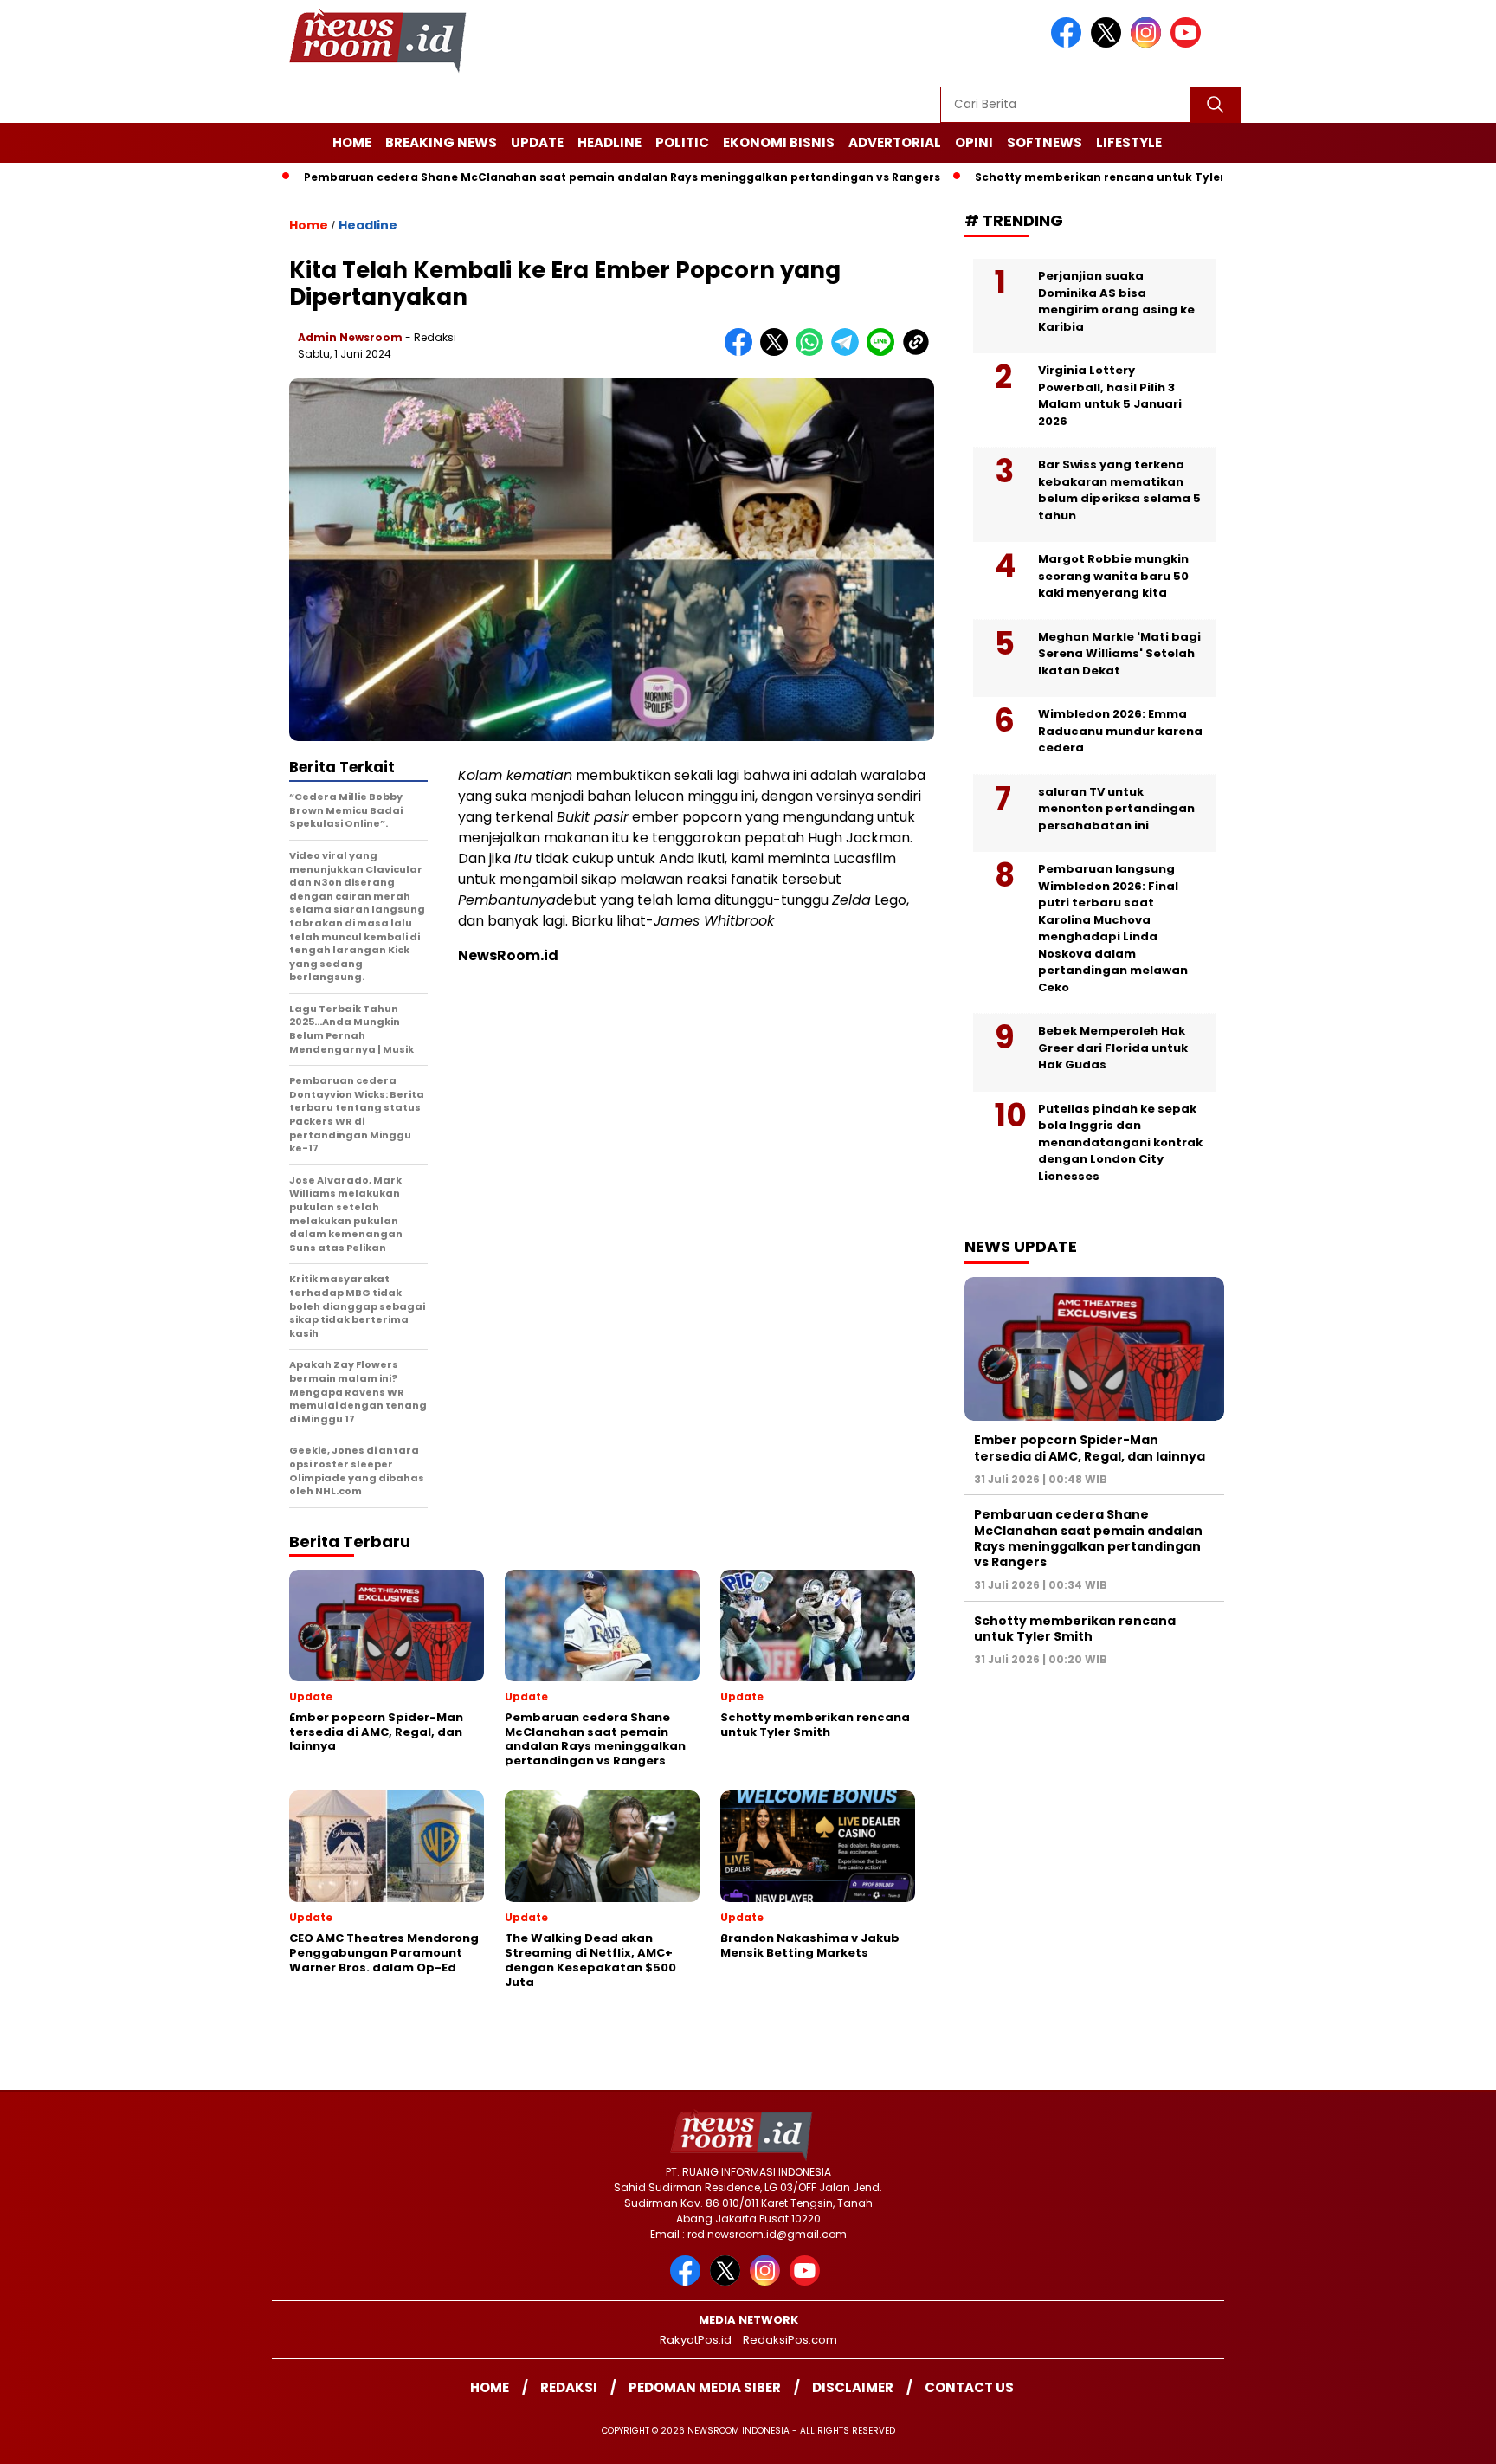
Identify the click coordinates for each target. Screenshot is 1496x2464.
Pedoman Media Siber (705, 2387)
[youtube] (1189, 44)
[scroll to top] (1437, 2437)
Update (537, 142)
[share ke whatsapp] (813, 352)
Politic (682, 142)
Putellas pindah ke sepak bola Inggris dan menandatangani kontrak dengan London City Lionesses (1120, 1142)
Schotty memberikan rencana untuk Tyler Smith (1048, 177)
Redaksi (569, 2387)
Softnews (1045, 142)
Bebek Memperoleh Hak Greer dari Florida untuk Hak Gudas (1113, 1048)
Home (352, 142)
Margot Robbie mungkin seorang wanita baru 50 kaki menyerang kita (1113, 576)
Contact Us (969, 2387)
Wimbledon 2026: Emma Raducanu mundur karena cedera (1120, 731)
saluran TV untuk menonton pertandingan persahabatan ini (1116, 809)
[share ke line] (884, 352)
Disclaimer (853, 2387)
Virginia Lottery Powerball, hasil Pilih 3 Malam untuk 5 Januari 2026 (1110, 396)
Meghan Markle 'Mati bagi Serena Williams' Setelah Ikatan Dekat (1119, 654)
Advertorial (895, 142)
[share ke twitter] (778, 352)
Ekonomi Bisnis (779, 142)
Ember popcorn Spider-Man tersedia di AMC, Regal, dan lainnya (1090, 1448)
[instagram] (1149, 44)
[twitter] (1109, 44)
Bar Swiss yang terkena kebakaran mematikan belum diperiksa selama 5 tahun (1119, 490)
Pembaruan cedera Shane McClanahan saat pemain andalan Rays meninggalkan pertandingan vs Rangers (551, 177)
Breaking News (441, 142)
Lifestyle (1129, 142)
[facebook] (1069, 44)
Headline (609, 142)
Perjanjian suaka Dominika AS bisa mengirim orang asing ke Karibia (1116, 301)
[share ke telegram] (849, 352)
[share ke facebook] (742, 352)
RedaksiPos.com (790, 2340)
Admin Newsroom (350, 337)
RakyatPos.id (696, 2340)
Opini (974, 142)
